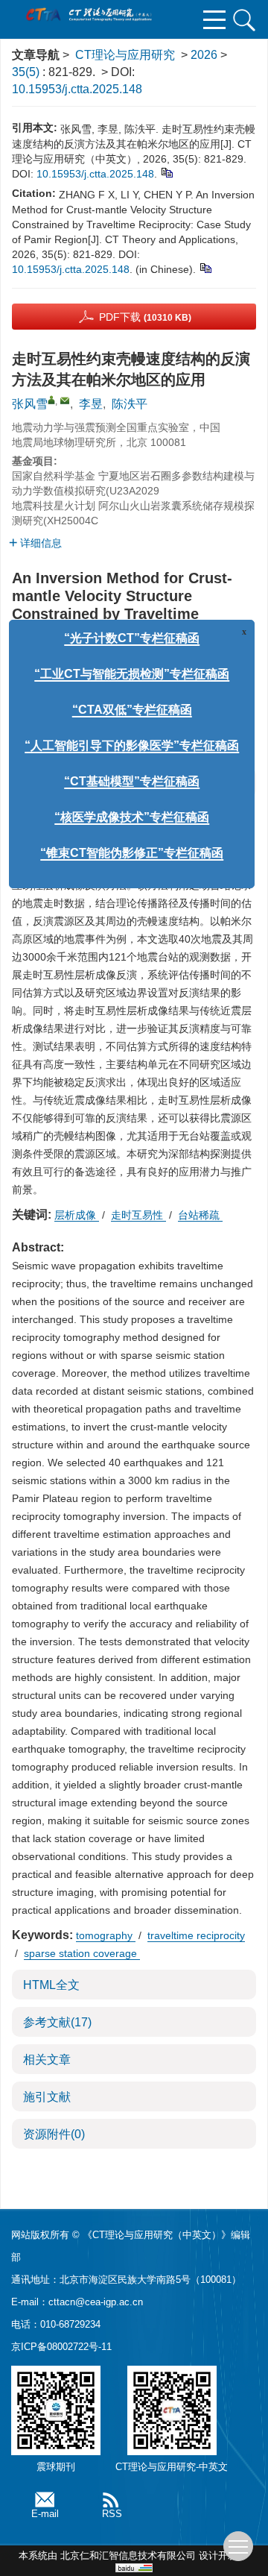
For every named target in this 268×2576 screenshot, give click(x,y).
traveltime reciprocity (196, 1935)
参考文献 (57, 2022)
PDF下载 (145, 317)
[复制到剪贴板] (166, 172)
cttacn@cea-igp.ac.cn (96, 2302)
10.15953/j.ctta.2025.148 (77, 89)
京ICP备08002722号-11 (61, 2347)
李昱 (91, 404)
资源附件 (54, 2134)
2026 (204, 55)
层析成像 (77, 1215)
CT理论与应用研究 (125, 55)
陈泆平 (130, 404)
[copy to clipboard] (205, 267)
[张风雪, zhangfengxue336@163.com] (51, 400)
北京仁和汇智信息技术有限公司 (128, 2555)
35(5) (27, 72)
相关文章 (47, 2060)
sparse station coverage (82, 1953)
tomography (106, 1935)
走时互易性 (138, 1215)
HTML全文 (51, 1985)
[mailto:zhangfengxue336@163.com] (65, 400)
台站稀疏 (200, 1215)
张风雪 (30, 404)
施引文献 (47, 2097)
